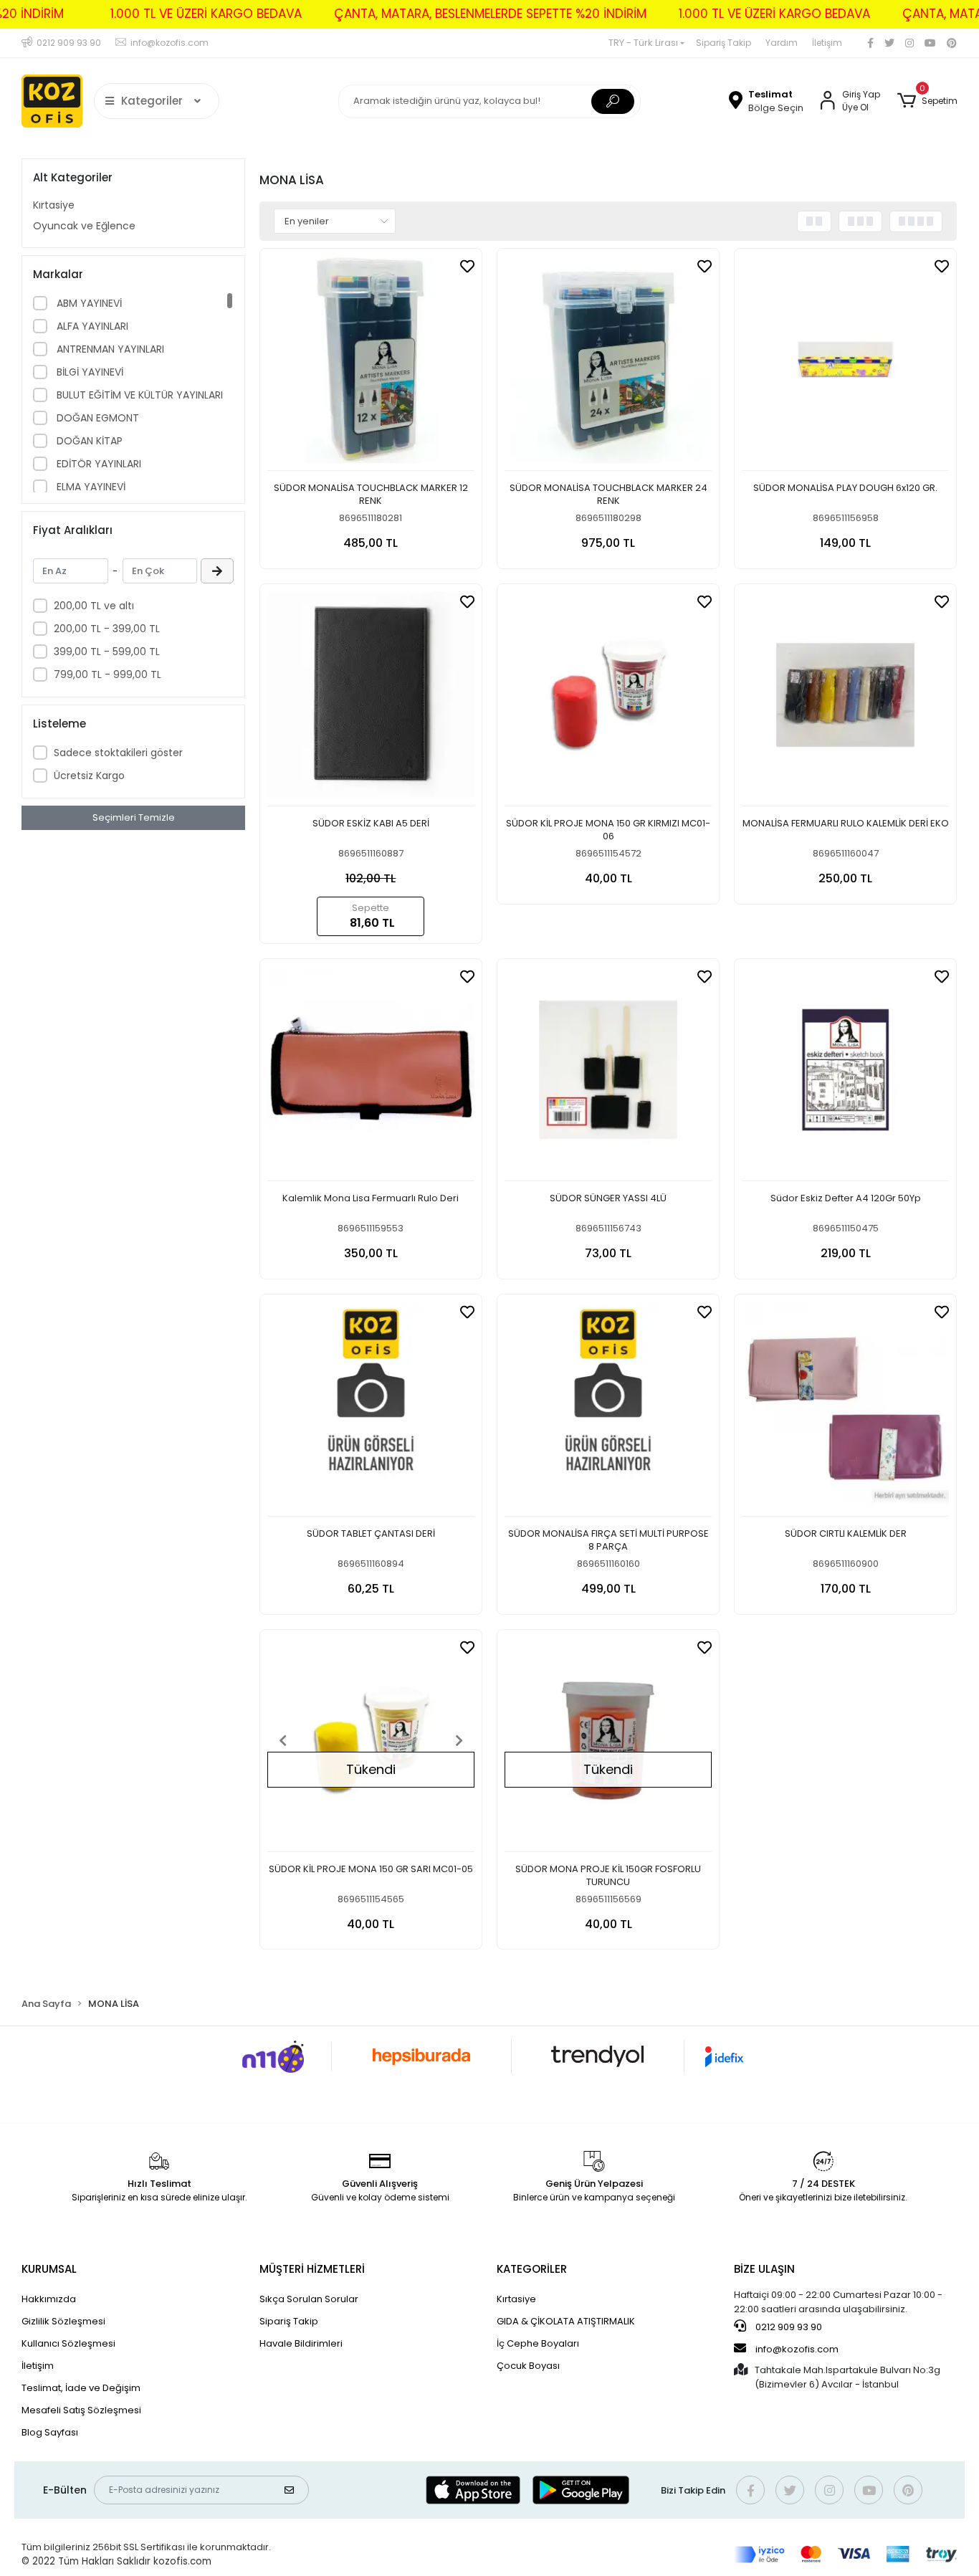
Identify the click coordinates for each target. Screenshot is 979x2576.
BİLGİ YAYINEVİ (89, 372)
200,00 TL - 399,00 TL (107, 629)
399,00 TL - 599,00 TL (107, 652)
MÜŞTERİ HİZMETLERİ (312, 2269)
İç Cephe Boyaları (538, 2343)
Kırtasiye (54, 205)
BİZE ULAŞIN (764, 2269)
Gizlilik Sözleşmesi (63, 2321)
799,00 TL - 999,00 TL (108, 674)
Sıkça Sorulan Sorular (309, 2299)
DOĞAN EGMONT (96, 418)
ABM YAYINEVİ (88, 303)
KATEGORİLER (532, 2269)
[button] (927, 101)
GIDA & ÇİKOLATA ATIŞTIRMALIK (566, 2321)
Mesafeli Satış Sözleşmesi (81, 2410)
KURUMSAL (49, 2269)
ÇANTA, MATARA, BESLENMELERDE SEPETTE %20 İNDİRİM (490, 14)
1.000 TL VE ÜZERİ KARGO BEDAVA (206, 14)
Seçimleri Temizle (134, 817)
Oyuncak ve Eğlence (84, 226)
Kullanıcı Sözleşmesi (68, 2343)
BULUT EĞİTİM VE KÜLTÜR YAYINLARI (138, 395)
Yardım (782, 43)
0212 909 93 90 (788, 2327)
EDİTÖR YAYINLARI (97, 464)
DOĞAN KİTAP (88, 441)
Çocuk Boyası (528, 2366)
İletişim (827, 43)
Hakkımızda (49, 2299)
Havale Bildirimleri (301, 2343)
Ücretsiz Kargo (89, 776)
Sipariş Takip (723, 43)
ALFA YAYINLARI (91, 326)
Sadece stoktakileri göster (118, 753)
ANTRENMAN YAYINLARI (109, 349)
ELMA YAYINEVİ (90, 487)
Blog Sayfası (50, 2432)
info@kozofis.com (797, 2349)
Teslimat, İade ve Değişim (81, 2388)
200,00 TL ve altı (94, 606)
